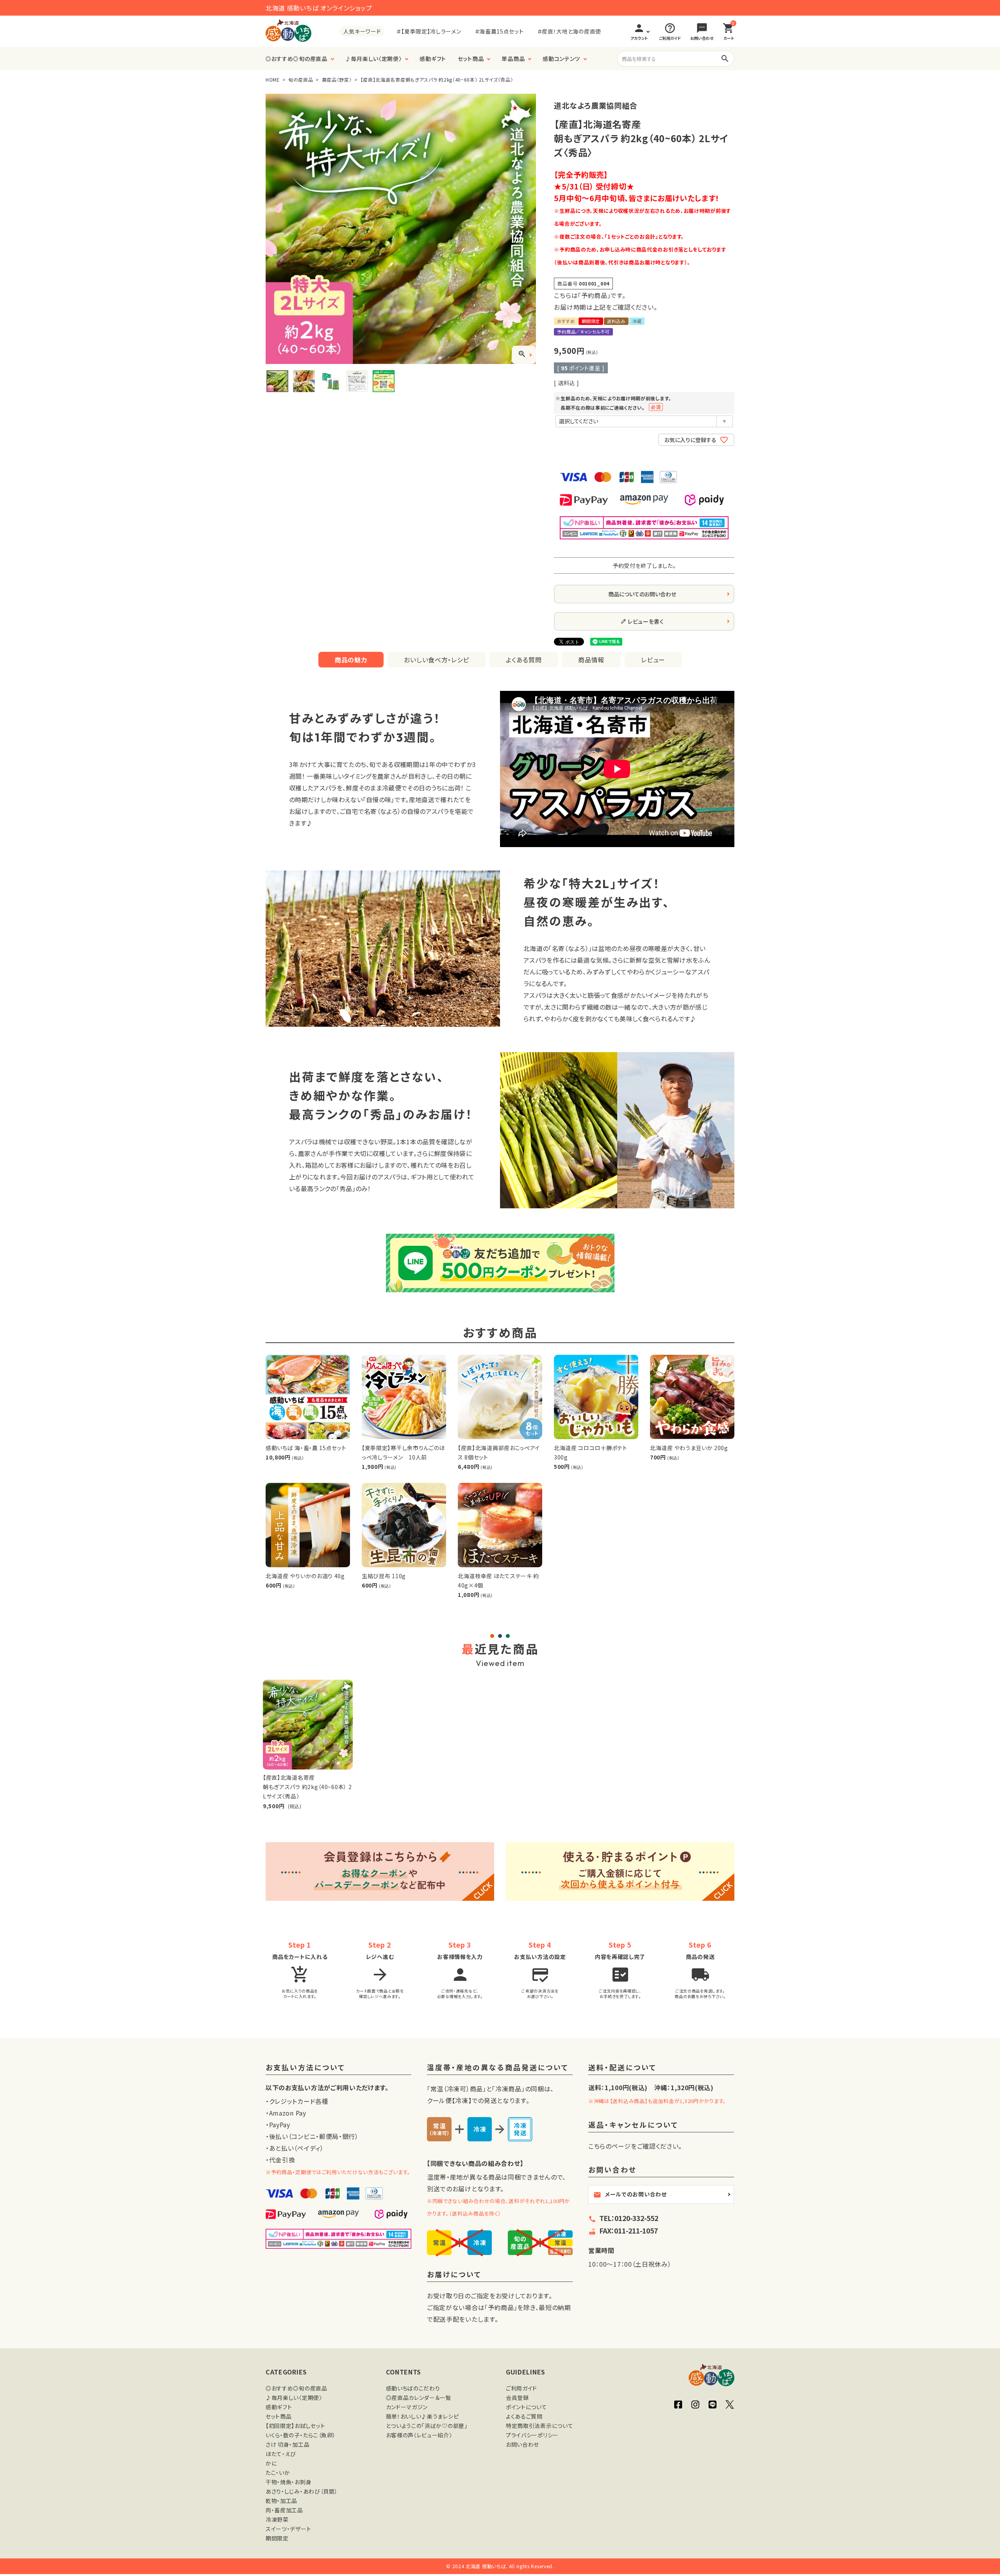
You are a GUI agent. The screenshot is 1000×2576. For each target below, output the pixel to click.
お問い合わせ (522, 2444)
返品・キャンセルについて (633, 2125)
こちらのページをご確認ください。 (635, 2146)
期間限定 (277, 2538)
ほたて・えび (281, 2454)
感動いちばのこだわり (413, 2388)
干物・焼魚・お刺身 (288, 2482)
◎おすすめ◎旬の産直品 (296, 59)
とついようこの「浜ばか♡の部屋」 (427, 2426)
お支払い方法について (305, 2068)
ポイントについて (527, 2407)
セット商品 (471, 59)
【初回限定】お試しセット (295, 2426)
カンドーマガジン (407, 2407)
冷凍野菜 (277, 2519)
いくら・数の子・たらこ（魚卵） (301, 2435)
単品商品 (513, 59)
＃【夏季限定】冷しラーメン (429, 31)
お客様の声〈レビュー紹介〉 (419, 2435)
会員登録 (517, 2398)
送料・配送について (622, 2068)
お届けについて (454, 2275)
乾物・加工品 (281, 2501)
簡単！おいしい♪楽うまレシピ (422, 2416)
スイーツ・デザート (288, 2529)
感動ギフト (433, 59)
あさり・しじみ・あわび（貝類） (302, 2491)
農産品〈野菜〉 (337, 79)
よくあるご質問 (524, 2416)
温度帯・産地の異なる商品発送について (498, 2068)
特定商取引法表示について (539, 2426)
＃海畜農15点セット (499, 31)
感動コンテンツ (561, 59)
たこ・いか (278, 2473)
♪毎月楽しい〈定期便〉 (374, 59)
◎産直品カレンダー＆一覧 (419, 2398)
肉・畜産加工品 (284, 2510)
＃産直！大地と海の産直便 (569, 31)
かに (271, 2463)
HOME (273, 79)
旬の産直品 (301, 79)
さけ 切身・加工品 (287, 2444)
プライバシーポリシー (532, 2435)
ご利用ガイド (521, 2388)
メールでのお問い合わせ (630, 2194)
